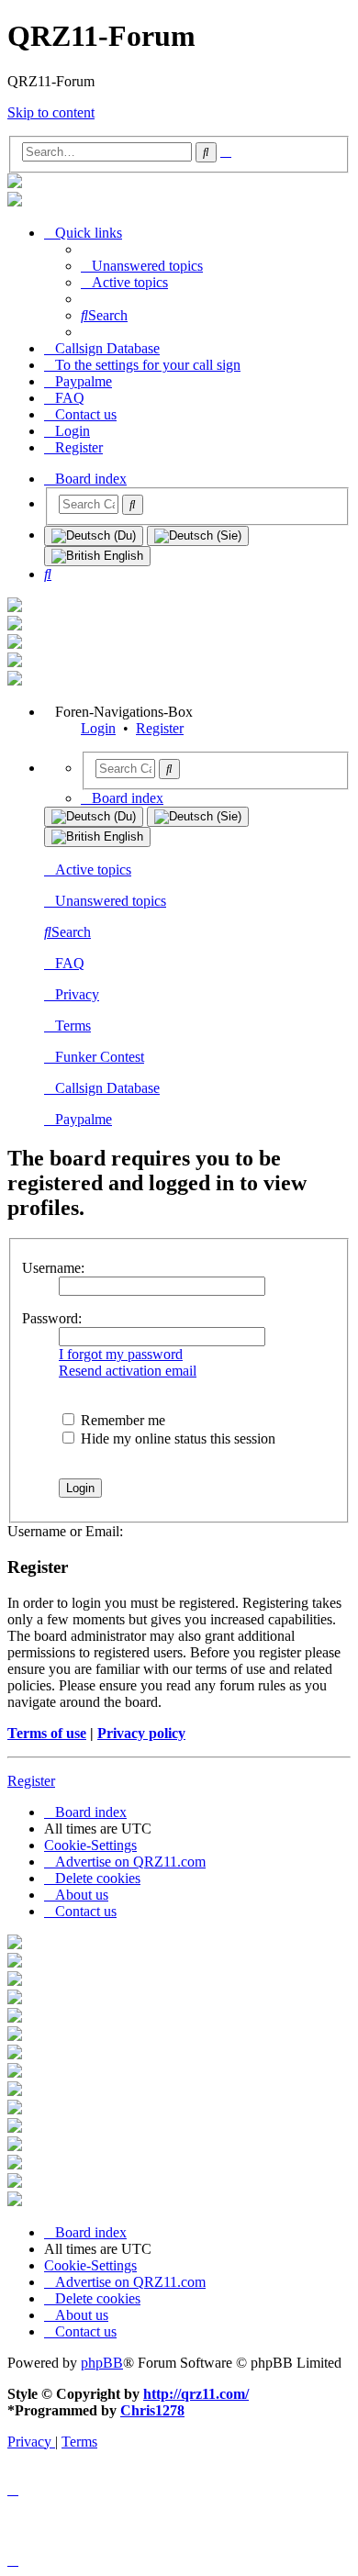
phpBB (102, 2363)
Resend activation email (128, 1371)
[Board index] (15, 183)
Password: (52, 1318)
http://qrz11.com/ (196, 2394)
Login (98, 728)
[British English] (97, 556)
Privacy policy (141, 1733)
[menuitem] (142, 266)
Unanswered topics (111, 901)
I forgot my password (121, 1354)
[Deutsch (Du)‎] (94, 536)
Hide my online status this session (176, 1439)
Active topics (93, 870)
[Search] (133, 505)
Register (160, 728)
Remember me (121, 1420)
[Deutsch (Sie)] (198, 536)
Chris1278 (152, 2410)
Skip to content (51, 112)
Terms (73, 1026)
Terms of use (47, 1733)
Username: (53, 1268)
